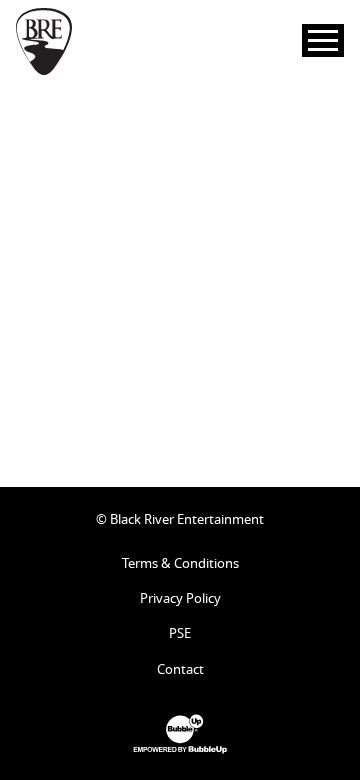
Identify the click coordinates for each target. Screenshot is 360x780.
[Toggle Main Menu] (323, 40)
